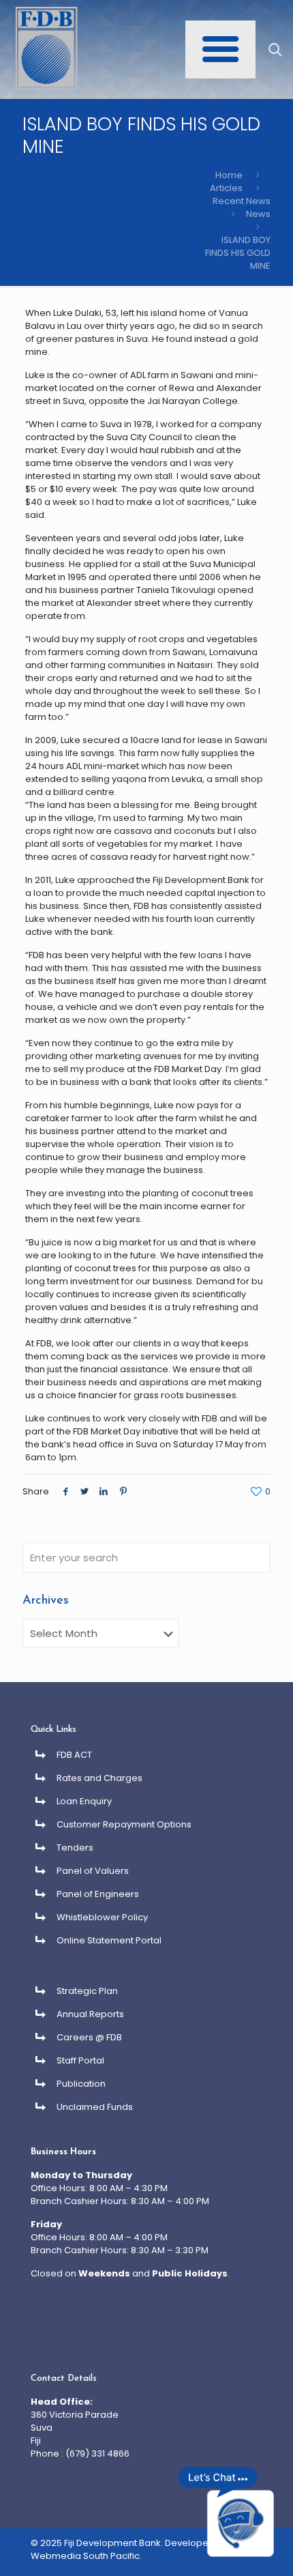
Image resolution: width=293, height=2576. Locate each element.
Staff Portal (80, 2060)
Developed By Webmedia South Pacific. (129, 2549)
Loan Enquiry (84, 1801)
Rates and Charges (99, 1778)
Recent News (242, 201)
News (258, 214)
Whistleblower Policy (102, 1917)
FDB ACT (74, 1755)
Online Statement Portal (109, 1940)
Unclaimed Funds (95, 2107)
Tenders (75, 1848)
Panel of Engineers (98, 1894)
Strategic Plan (87, 1991)
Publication (81, 2084)
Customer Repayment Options (124, 1824)
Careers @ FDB (89, 2037)
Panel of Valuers (93, 1871)
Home (229, 175)
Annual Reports (90, 2014)
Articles (226, 188)
